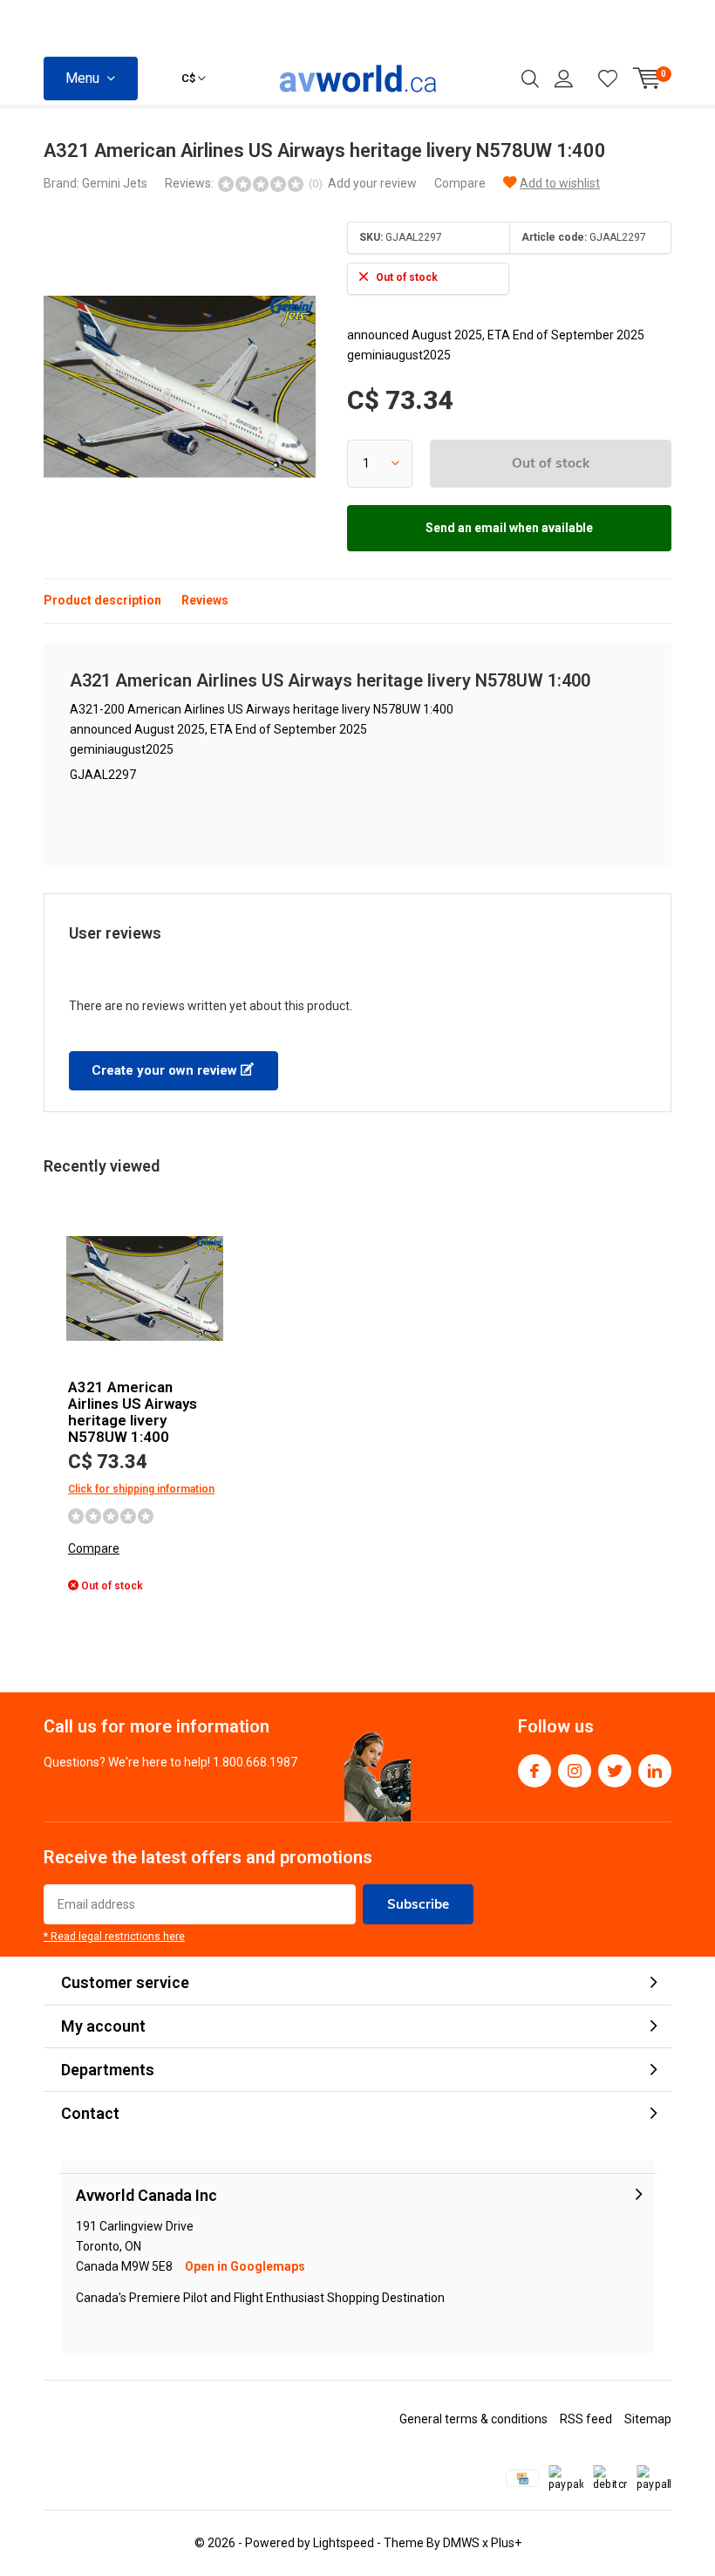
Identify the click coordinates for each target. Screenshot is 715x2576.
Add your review (372, 183)
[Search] (530, 79)
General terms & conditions (473, 2419)
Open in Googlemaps (245, 2266)
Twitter (615, 1771)
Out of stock (551, 463)
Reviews (205, 600)
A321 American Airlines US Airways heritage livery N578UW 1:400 (133, 1412)
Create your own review (166, 1070)
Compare (460, 183)
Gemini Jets (115, 183)
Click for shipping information (141, 1489)
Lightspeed (344, 2543)
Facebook (535, 1771)
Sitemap (648, 2419)
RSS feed (586, 2419)
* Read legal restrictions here (114, 1937)
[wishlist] (608, 79)
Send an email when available (509, 528)
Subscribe (418, 1904)
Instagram (575, 1771)
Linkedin (655, 1771)
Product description (102, 600)
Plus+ (506, 2543)
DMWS (461, 2543)
